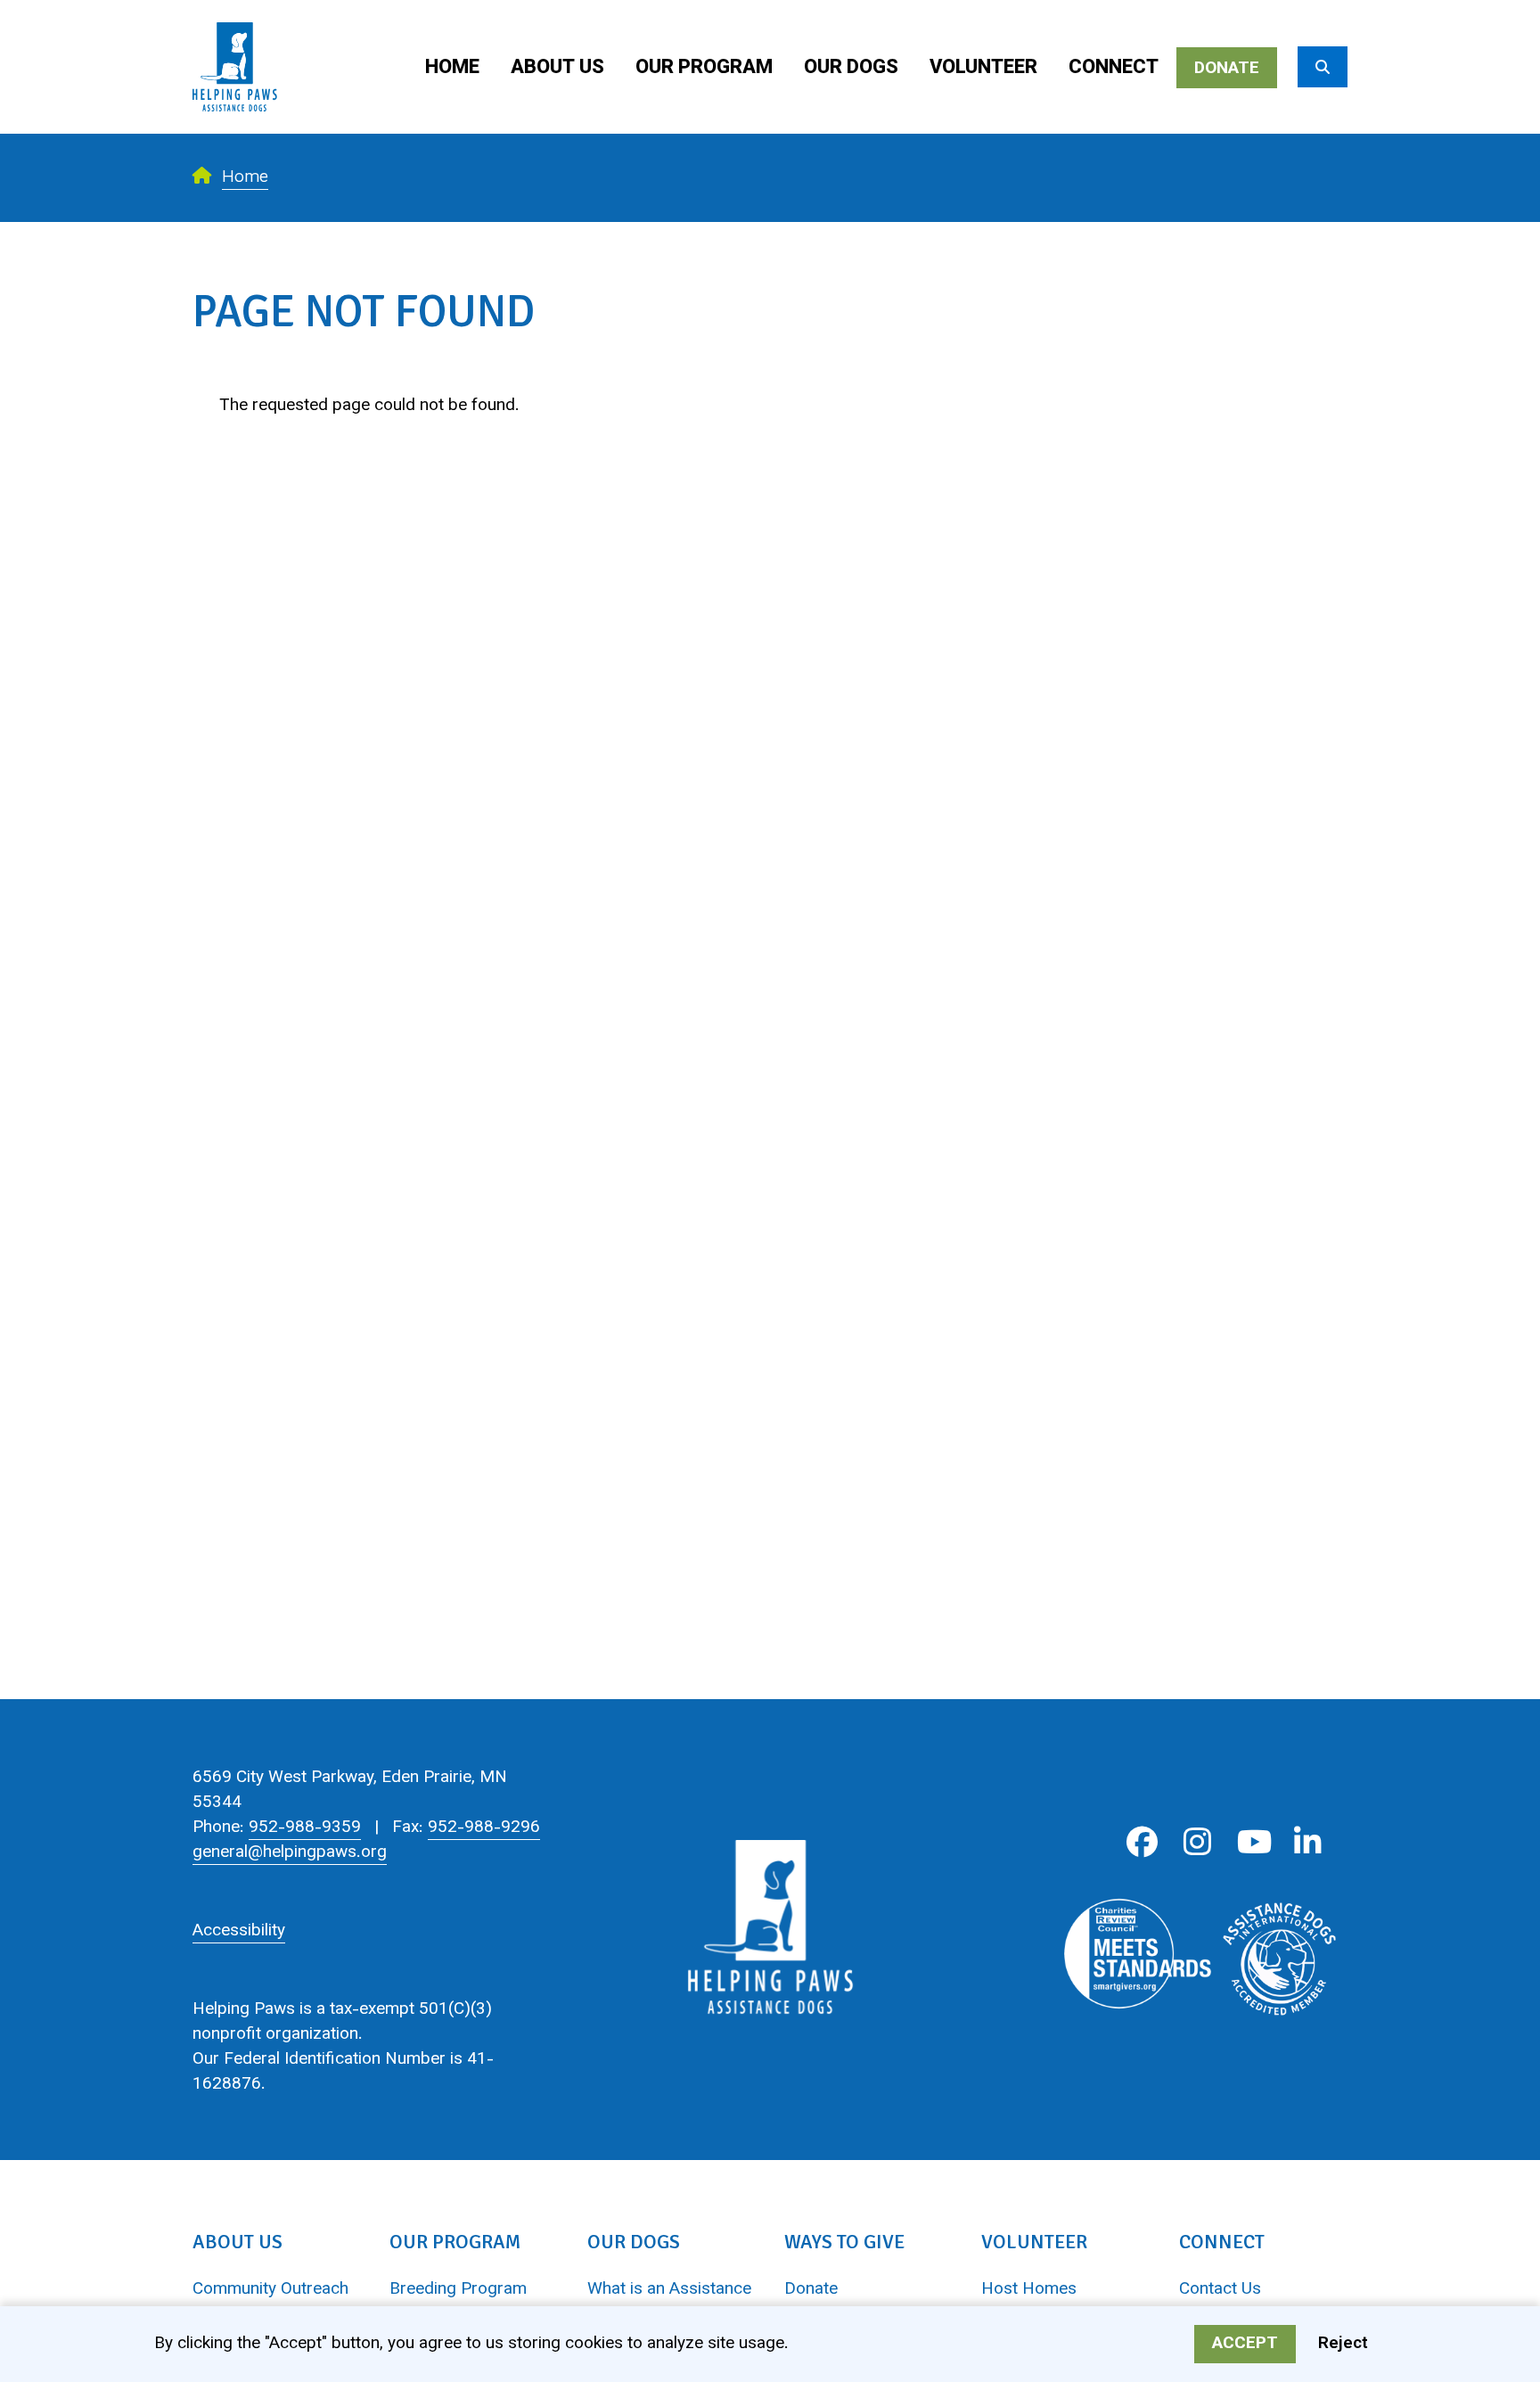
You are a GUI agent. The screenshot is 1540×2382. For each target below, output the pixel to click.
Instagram (1197, 1842)
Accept (1245, 2344)
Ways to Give (844, 2242)
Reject (1343, 2344)
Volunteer (983, 68)
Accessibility (239, 1931)
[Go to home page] (235, 13)
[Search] (1323, 67)
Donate (1227, 69)
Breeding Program (458, 2290)
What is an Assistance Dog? (669, 2303)
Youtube (1253, 1842)
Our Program (704, 68)
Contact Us (1220, 2290)
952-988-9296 (484, 1828)
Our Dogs (851, 68)
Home (452, 68)
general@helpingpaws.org (290, 1853)
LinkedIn (1308, 1842)
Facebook (1142, 1842)
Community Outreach (270, 2290)
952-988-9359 (305, 1828)
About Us (557, 68)
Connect (1114, 68)
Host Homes (1029, 2290)
